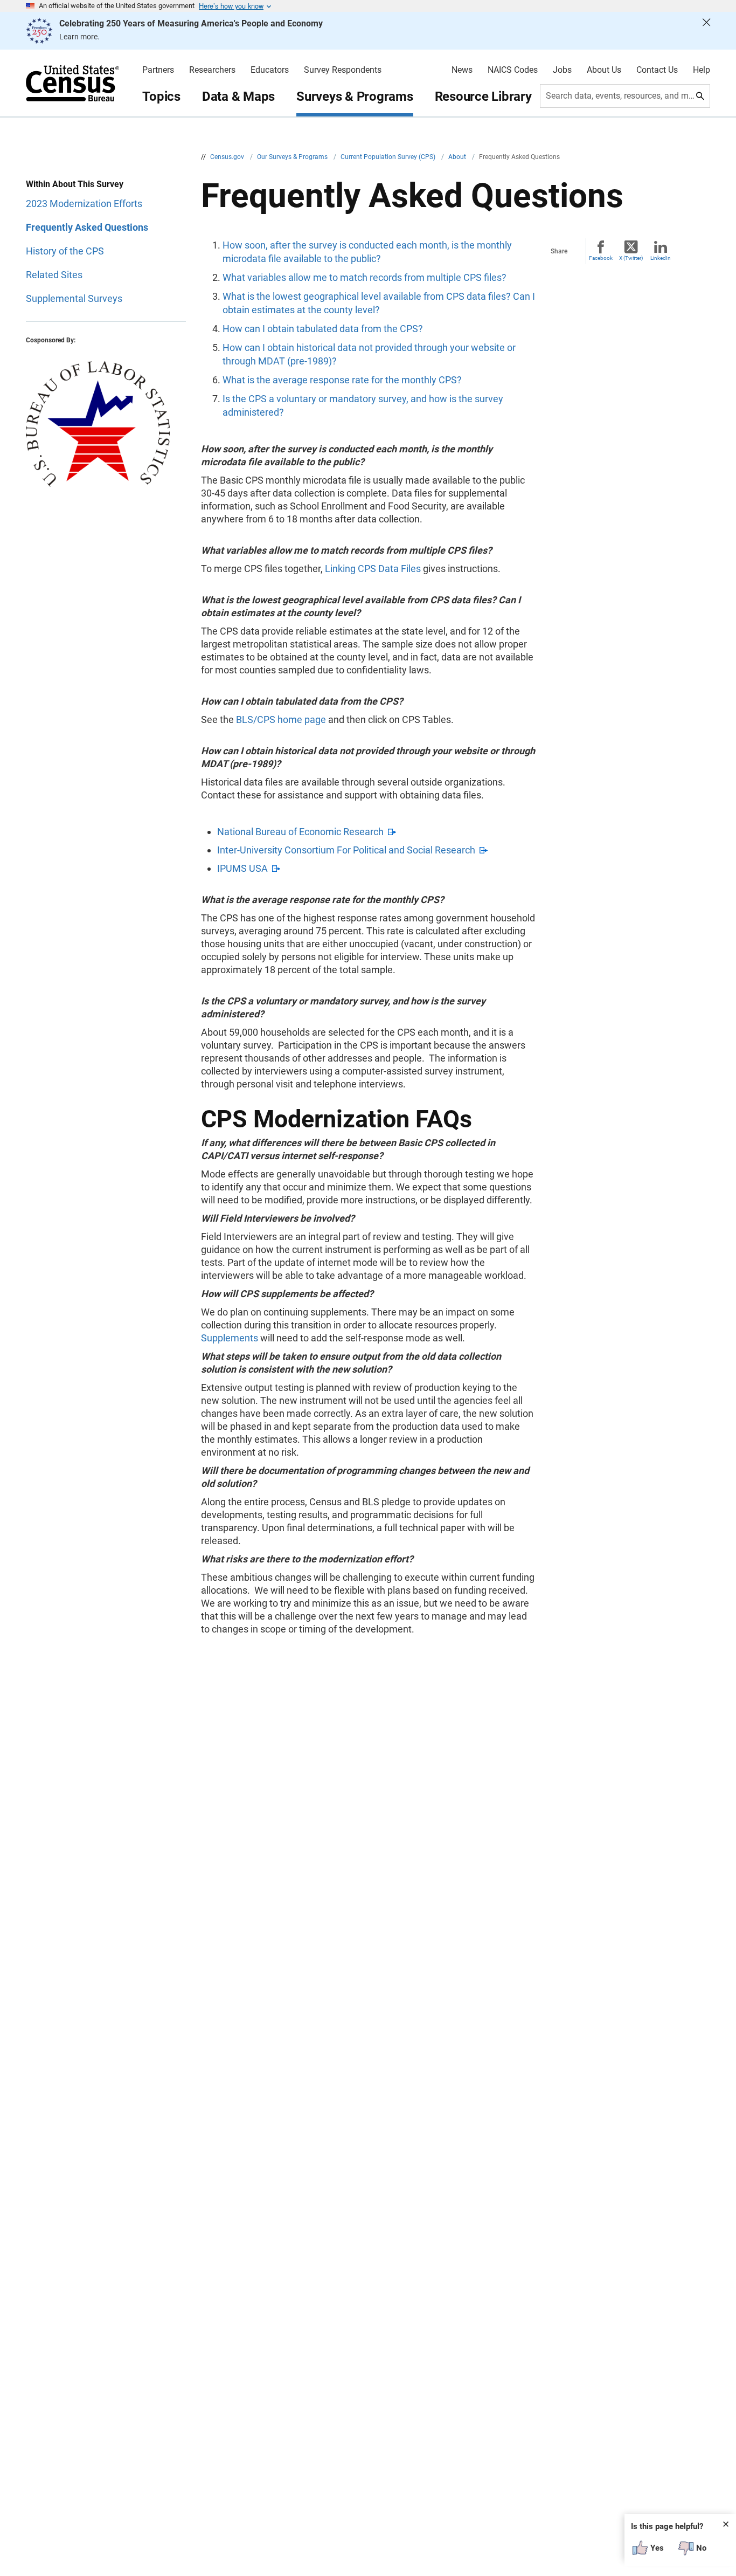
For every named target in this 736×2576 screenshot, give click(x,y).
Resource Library (483, 97)
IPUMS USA (242, 868)
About (458, 157)
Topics (161, 97)
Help (702, 70)
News (462, 70)
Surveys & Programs (355, 97)
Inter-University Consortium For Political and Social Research (346, 850)
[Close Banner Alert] (706, 31)
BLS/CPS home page (281, 719)
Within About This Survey (75, 184)
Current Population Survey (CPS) (389, 157)
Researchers (212, 70)
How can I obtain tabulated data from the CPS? (323, 329)
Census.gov (228, 157)
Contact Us (657, 70)
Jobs (562, 70)
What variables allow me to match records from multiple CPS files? (364, 277)
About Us (604, 70)
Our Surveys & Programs (293, 157)
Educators (270, 70)
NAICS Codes (513, 70)
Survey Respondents (343, 70)
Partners (158, 70)
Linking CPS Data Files (373, 569)
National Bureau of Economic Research (300, 832)
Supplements (230, 1338)
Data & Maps (238, 97)
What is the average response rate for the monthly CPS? (342, 380)
